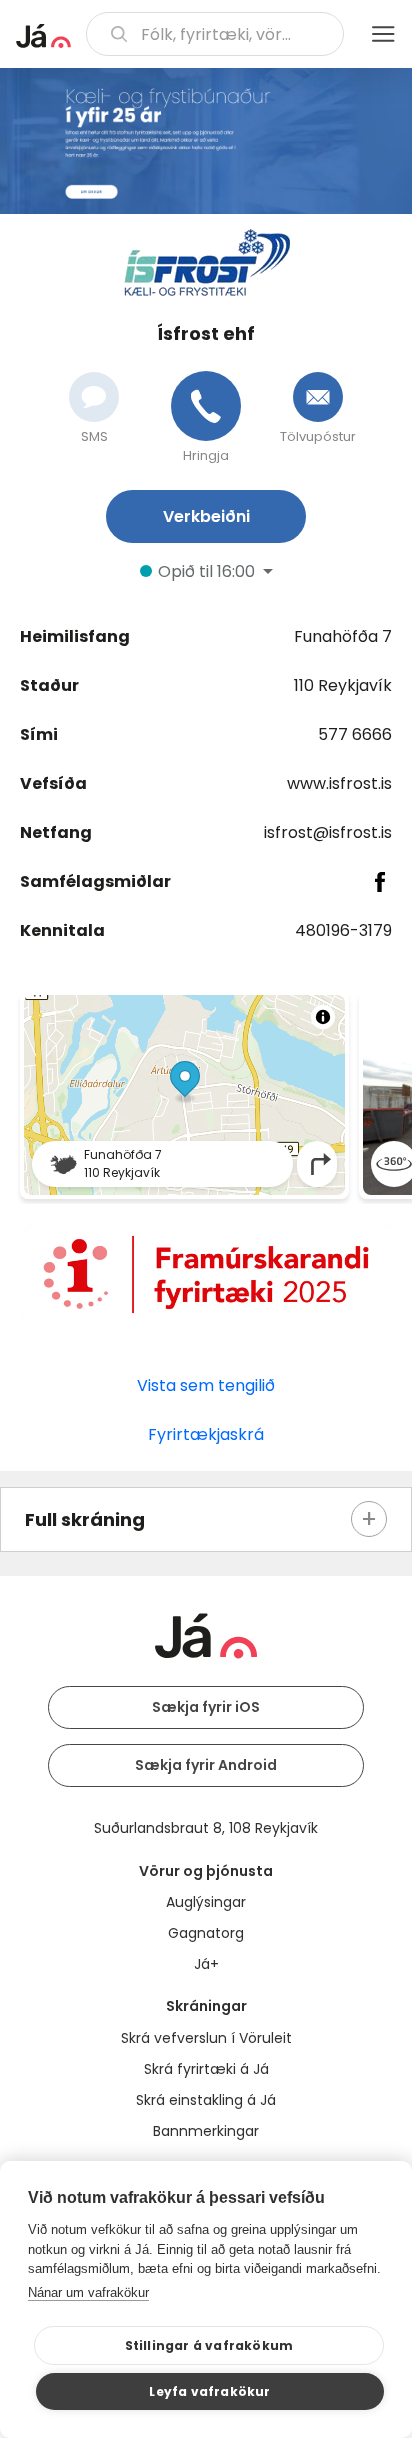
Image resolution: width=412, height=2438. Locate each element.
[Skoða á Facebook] (381, 882)
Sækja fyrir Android (206, 1765)
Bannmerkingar (206, 2131)
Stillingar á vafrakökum (209, 2345)
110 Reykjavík (343, 685)
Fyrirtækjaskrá (206, 1434)
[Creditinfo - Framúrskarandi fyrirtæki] (206, 1274)
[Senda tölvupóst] (318, 397)
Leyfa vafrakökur (209, 2391)
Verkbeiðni (206, 516)
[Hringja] (206, 406)
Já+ (206, 1964)
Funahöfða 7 (343, 636)
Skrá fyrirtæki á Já (206, 2069)
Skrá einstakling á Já (206, 2100)
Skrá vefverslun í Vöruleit (206, 2038)
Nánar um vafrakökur (88, 2292)
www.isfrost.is (339, 783)
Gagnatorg (206, 1933)
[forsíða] (43, 36)
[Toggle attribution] (323, 1017)
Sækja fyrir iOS (206, 1707)
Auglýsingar (206, 1902)
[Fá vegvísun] (321, 1164)
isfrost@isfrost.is (328, 832)
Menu (383, 34)
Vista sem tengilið (206, 1385)
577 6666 (355, 734)
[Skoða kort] (184, 1095)
